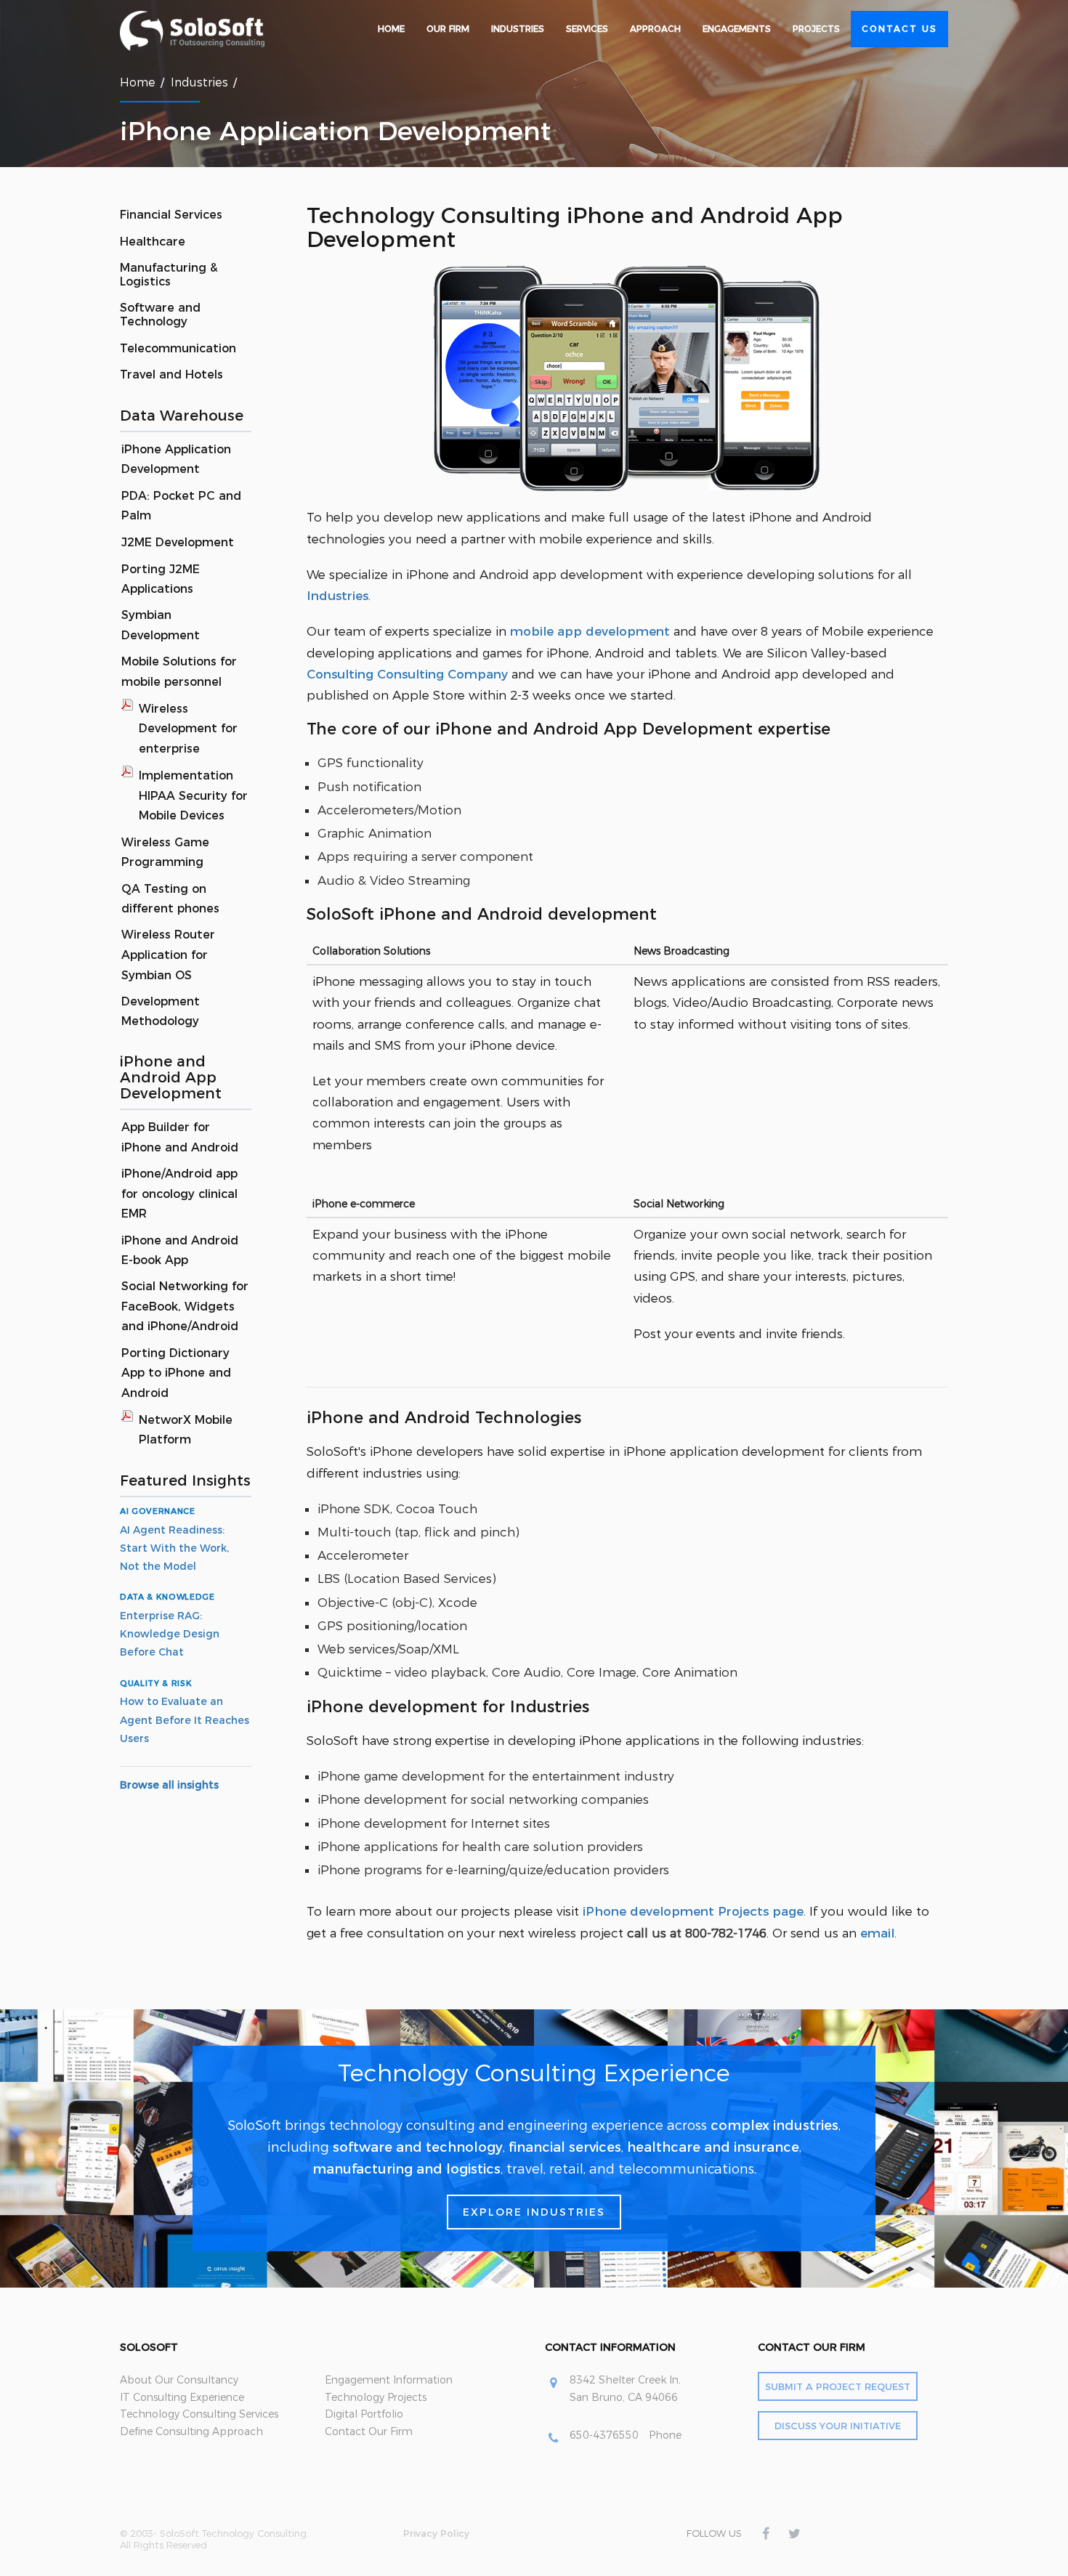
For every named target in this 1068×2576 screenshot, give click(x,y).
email (877, 1933)
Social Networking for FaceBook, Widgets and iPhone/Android (185, 1306)
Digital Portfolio (364, 2414)
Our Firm (448, 29)
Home (391, 29)
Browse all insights (169, 1785)
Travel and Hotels (171, 374)
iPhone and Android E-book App (180, 1251)
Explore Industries (534, 2212)
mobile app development (590, 631)
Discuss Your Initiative (838, 2426)
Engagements (737, 29)
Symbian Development (161, 625)
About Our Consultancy (179, 2380)
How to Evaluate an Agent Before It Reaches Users (185, 1720)
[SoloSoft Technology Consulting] (211, 31)
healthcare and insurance (713, 2147)
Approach (655, 29)
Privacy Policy (436, 2533)
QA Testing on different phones (170, 899)
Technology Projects (376, 2397)
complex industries (774, 2126)
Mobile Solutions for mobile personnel (179, 672)
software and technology (418, 2147)
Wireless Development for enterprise (188, 729)
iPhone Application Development (176, 459)
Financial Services (171, 215)
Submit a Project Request (838, 2386)
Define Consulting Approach (191, 2431)
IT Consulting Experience (182, 2397)
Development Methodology (161, 1012)
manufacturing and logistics (406, 2169)
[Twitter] (794, 2534)
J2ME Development (178, 542)
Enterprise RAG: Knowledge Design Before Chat (170, 1634)
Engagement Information (389, 2380)
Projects (816, 29)
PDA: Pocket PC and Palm (181, 506)
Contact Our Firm (369, 2431)
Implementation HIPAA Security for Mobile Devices (193, 795)
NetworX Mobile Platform (186, 1430)
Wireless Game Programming (165, 852)
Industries (518, 29)
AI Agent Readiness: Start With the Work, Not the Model (174, 1548)
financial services (565, 2147)
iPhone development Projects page (693, 1911)
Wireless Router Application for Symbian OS (168, 955)
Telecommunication (178, 348)
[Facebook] (765, 2534)
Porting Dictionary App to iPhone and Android (176, 1373)
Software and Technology (160, 315)
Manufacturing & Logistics (169, 275)
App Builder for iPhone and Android (180, 1137)
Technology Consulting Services (199, 2414)
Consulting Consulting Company (407, 674)
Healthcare (153, 242)
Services (587, 29)
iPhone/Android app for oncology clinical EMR (179, 1194)
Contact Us (899, 29)
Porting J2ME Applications (161, 579)
